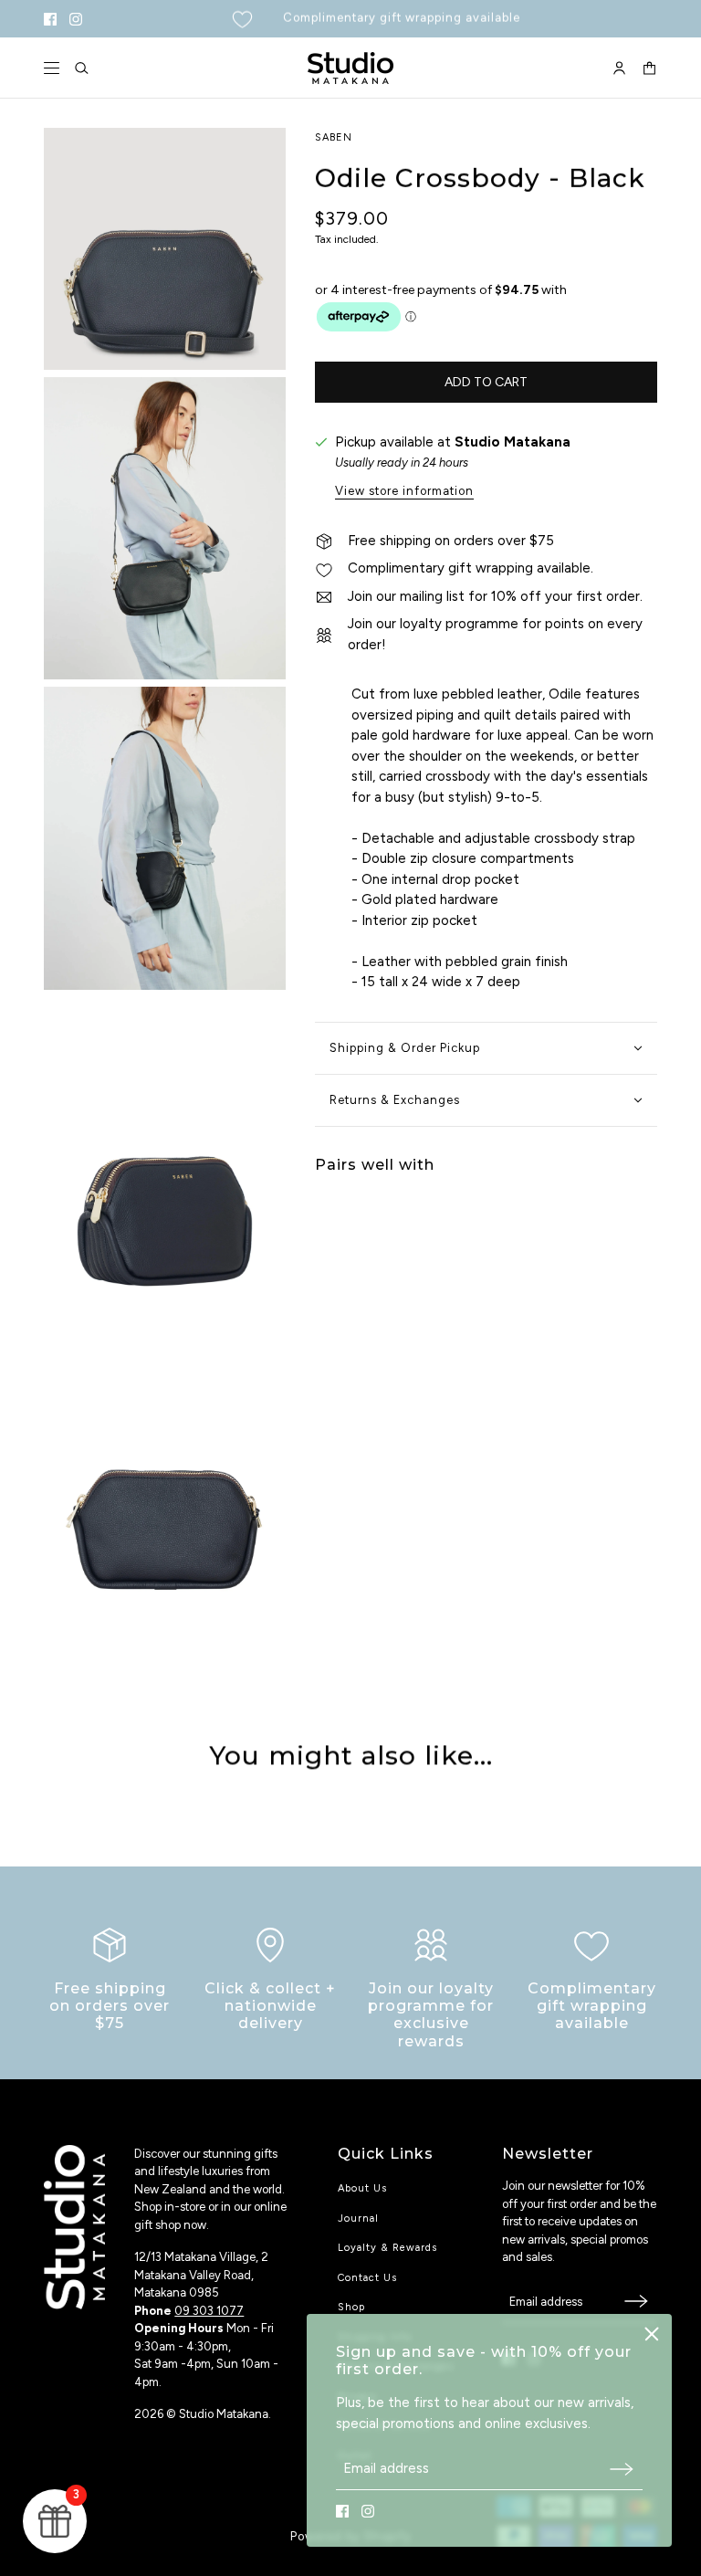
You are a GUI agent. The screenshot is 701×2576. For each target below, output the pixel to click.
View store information (404, 491)
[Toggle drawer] (52, 68)
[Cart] (649, 68)
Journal (358, 2219)
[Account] (619, 68)
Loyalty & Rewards (387, 2248)
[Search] (82, 68)
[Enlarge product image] (165, 249)
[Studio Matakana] (350, 68)
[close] (652, 2334)
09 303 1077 (209, 2311)
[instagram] (76, 19)
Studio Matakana (513, 442)
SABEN (334, 137)
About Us (362, 2188)
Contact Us (367, 2278)
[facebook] (50, 19)
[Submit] (622, 2469)
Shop (351, 2307)
